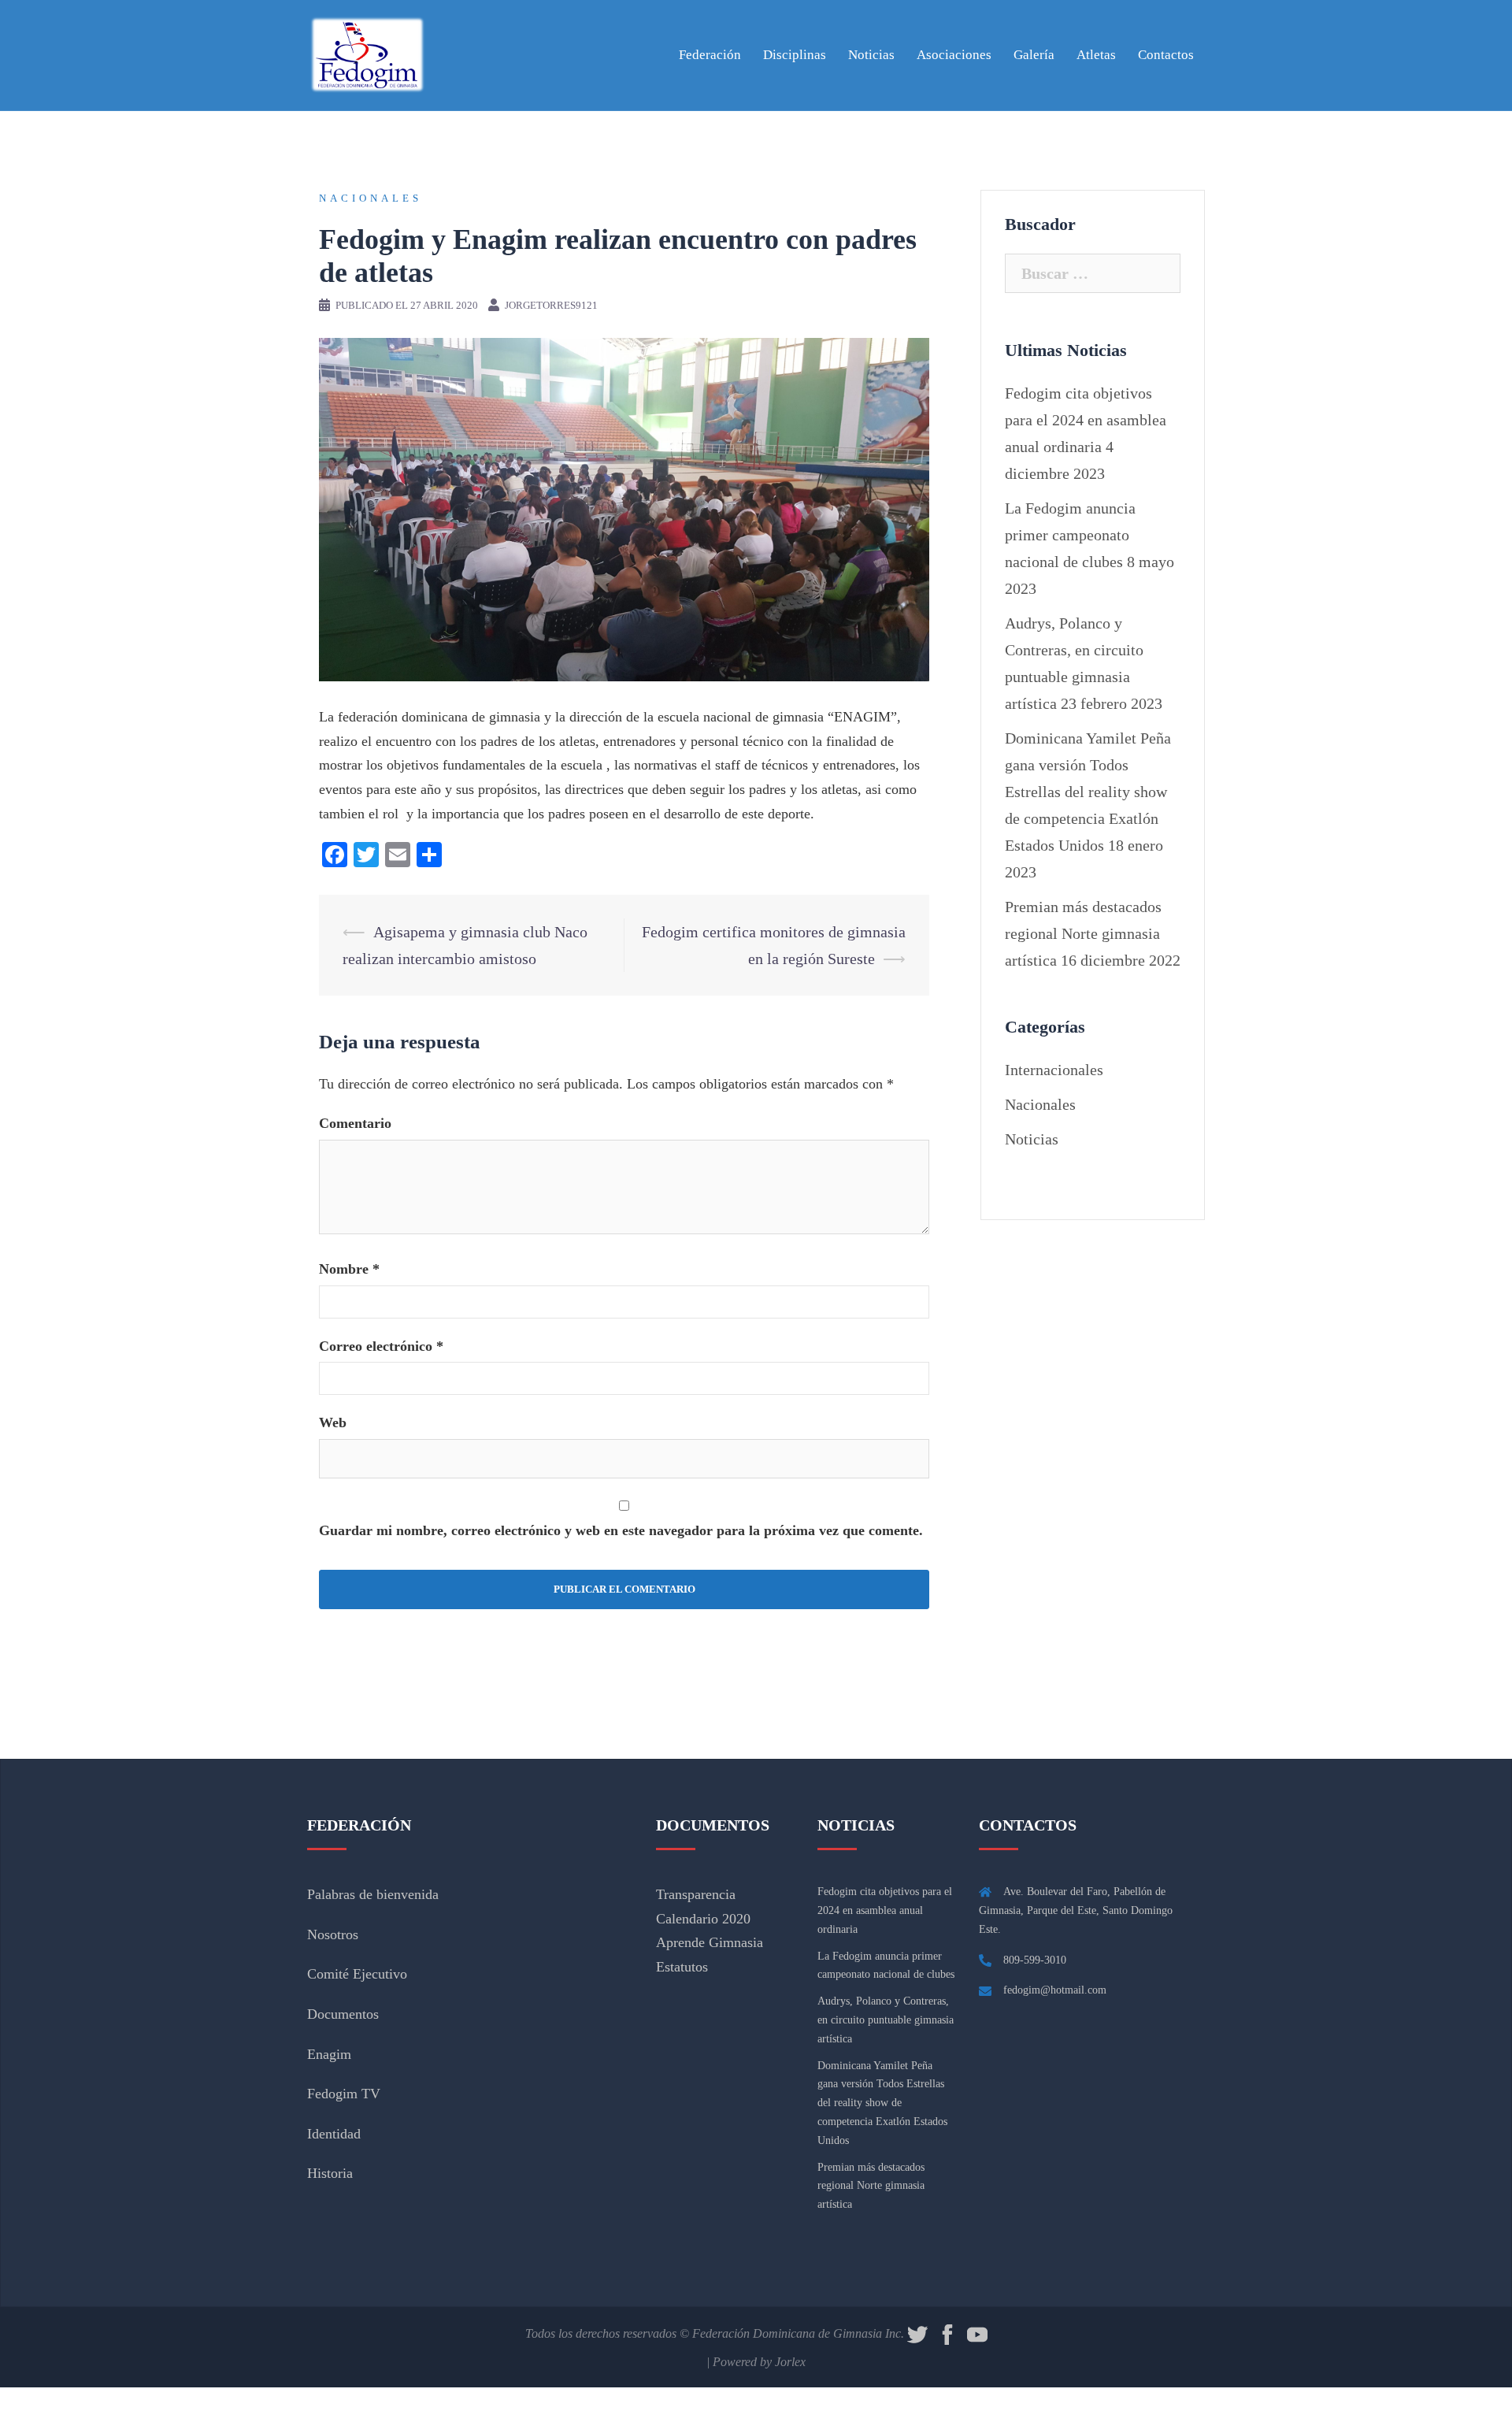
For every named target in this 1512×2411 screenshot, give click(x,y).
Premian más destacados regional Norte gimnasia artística (1083, 933)
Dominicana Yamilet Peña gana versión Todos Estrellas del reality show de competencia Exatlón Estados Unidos (1088, 792)
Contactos (1166, 55)
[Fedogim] (367, 54)
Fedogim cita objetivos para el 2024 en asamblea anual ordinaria (1086, 420)
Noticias (871, 55)
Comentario (355, 1123)
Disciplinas (795, 55)
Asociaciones (954, 55)
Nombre (349, 1269)
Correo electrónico (381, 1346)
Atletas (1096, 55)
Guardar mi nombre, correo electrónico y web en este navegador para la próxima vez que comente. (621, 1530)
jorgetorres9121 (551, 305)
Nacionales (371, 198)
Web (333, 1422)
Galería (1034, 55)
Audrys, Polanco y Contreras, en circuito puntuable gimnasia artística (886, 2020)
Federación (710, 55)
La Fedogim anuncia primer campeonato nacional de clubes (1070, 535)
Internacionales (1054, 1070)
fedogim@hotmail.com (1055, 1990)
